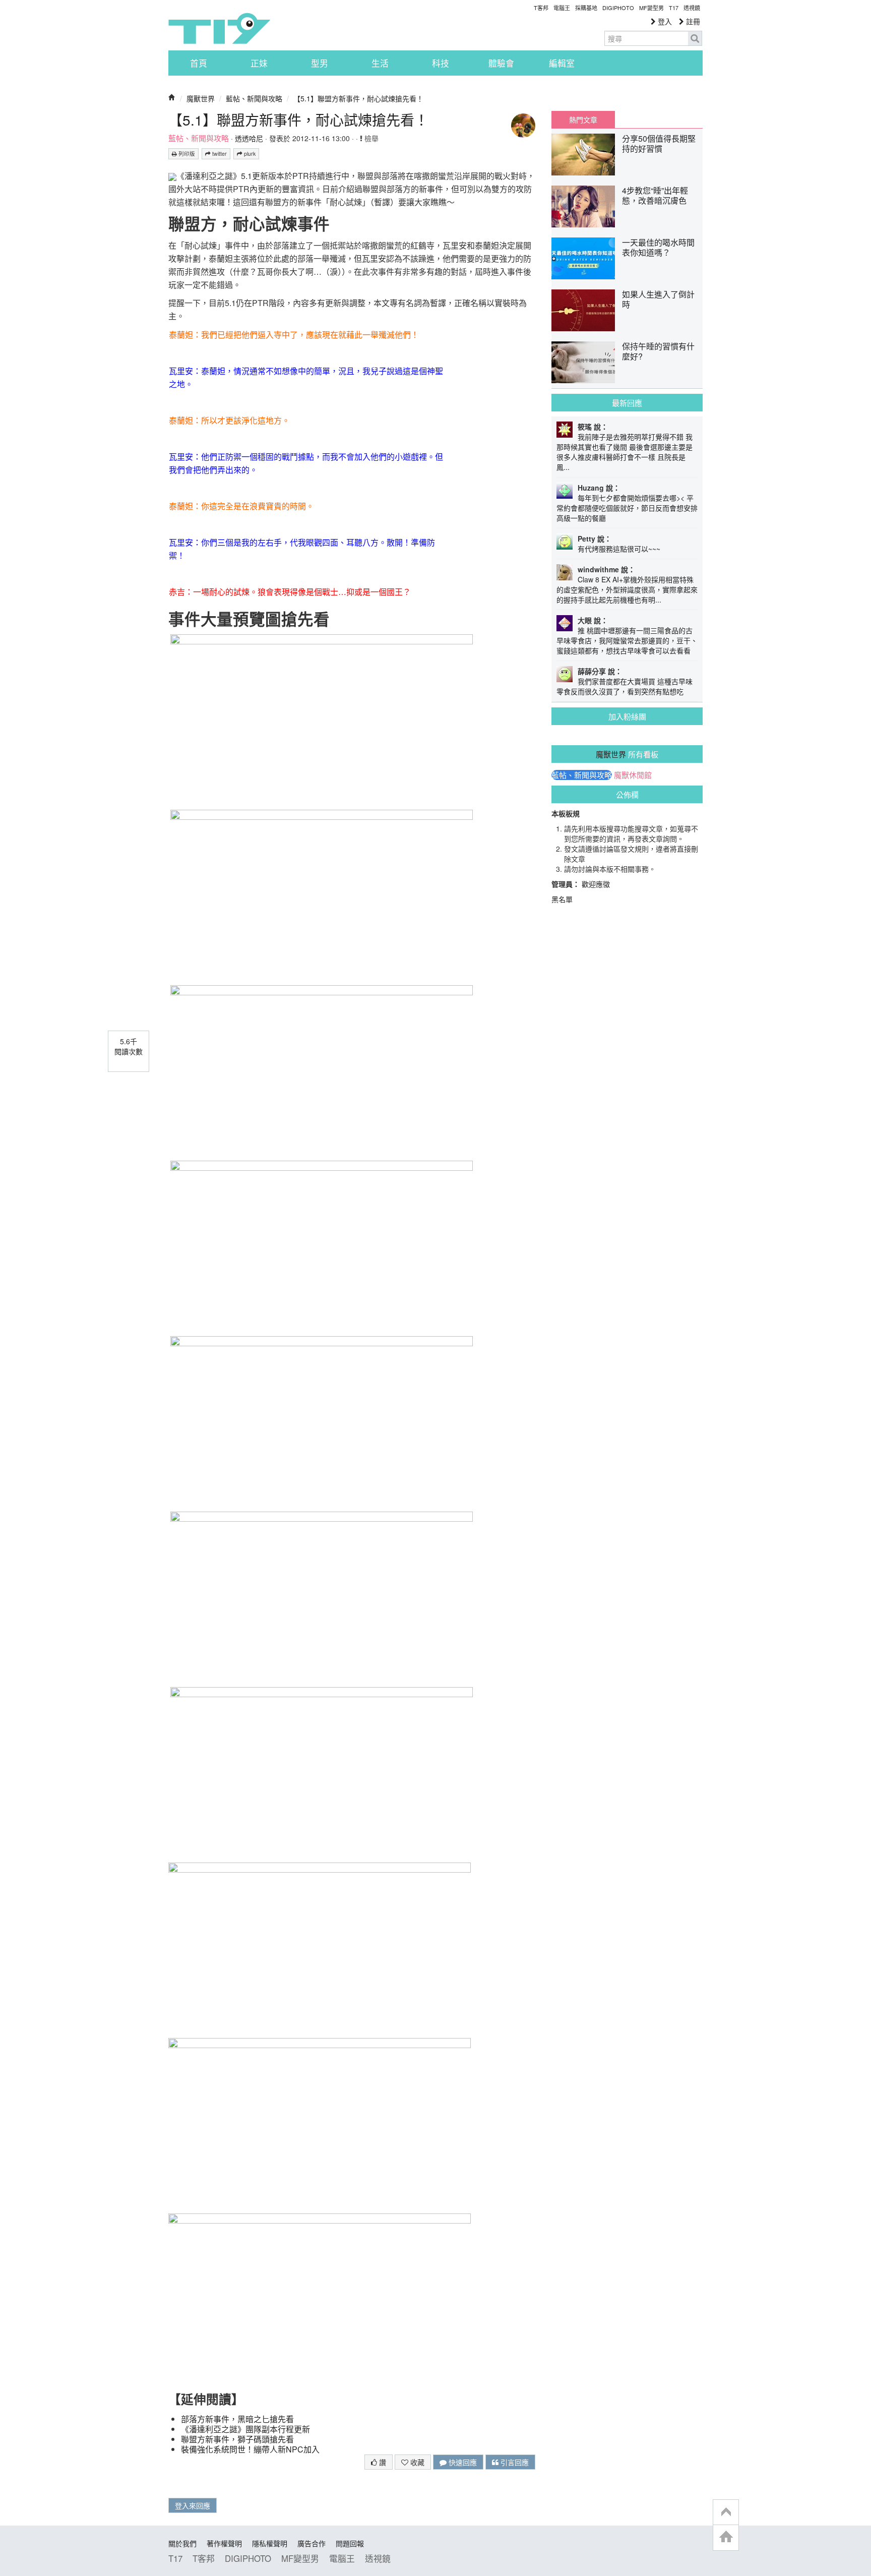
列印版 (186, 154)
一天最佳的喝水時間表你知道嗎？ (658, 247)
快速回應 (462, 2462)
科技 (441, 63)
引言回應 (514, 2462)
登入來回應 (193, 2505)
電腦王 (562, 8)
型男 (320, 63)
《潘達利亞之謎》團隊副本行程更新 (245, 2429)
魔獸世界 (201, 98)
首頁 (199, 63)
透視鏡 (692, 8)
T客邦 (541, 8)
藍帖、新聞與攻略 (254, 98)
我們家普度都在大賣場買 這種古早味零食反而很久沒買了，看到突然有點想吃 (625, 686)
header (726, 2512)
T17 (219, 28)
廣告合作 (312, 2543)
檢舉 (370, 138)
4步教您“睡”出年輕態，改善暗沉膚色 (655, 195)
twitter (219, 154)
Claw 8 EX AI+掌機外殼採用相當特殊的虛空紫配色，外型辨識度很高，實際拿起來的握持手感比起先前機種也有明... (627, 589)
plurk (249, 154)
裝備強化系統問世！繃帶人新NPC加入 (250, 2449)
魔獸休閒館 (633, 775)
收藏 (416, 2462)
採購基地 (586, 8)
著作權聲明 (224, 2543)
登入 (664, 21)
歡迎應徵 (596, 884)
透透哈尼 (249, 138)
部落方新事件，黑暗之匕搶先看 (237, 2419)
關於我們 (182, 2543)
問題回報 (350, 2543)
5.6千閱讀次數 (129, 1046)
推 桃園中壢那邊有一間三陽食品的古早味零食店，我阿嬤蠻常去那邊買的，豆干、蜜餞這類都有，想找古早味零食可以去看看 (627, 640)
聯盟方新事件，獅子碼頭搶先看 (237, 2439)
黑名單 (562, 899)
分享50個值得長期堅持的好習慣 (659, 143)
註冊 (692, 21)
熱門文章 (583, 119)
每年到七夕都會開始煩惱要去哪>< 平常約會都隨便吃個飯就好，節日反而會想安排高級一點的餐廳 (627, 508)
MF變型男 (651, 8)
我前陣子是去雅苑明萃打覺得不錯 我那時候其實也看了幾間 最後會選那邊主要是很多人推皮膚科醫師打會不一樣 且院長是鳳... (625, 452)
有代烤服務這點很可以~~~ (619, 549)
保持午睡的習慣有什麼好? (658, 351)
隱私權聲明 (270, 2543)
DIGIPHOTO (618, 8)
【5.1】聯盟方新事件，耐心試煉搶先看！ (358, 98)
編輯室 (562, 63)
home (726, 2537)
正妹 (259, 63)
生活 (380, 63)
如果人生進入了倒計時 (658, 299)
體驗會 (501, 63)
